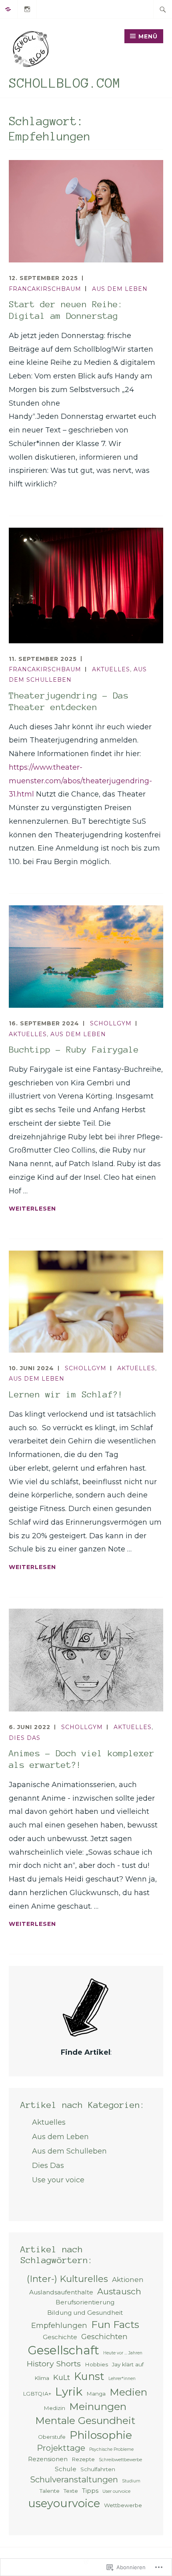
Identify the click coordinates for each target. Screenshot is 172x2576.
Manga (96, 2394)
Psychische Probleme (111, 2449)
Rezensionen (48, 2459)
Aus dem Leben (120, 289)
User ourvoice (116, 2491)
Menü (148, 36)
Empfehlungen (59, 2325)
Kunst (89, 2376)
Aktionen (128, 2279)
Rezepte (83, 2459)
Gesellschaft (63, 2350)
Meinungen (98, 2406)
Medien (128, 2392)
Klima (42, 2378)
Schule (66, 2469)
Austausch (119, 2291)
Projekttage (61, 2448)
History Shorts (54, 2364)
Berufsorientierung (85, 2302)
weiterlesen (32, 1209)
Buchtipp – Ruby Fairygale (74, 1049)
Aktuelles (111, 669)
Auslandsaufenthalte (61, 2292)
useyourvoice (64, 2503)
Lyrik (69, 2391)
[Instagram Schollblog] (27, 9)
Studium (131, 2481)
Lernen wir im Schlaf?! (66, 1394)
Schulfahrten (98, 2469)
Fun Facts (115, 2324)
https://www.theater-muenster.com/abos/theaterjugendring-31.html (80, 781)
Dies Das (25, 1738)
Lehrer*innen (122, 2379)
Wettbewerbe (123, 2505)
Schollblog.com (65, 83)
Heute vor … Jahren (123, 2353)
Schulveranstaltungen (74, 2479)
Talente (50, 2491)
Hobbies (96, 2364)
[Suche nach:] (163, 9)
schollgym (111, 1023)
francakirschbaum (45, 289)
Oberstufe (52, 2437)
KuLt (62, 2377)
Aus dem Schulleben (69, 2151)
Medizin (54, 2408)
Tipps (90, 2491)
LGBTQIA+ (37, 2394)
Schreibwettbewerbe (120, 2460)
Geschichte (60, 2337)
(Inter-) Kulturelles (67, 2279)
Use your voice (58, 2180)
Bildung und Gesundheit (85, 2313)
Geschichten (104, 2337)
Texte (71, 2491)
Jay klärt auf (128, 2364)
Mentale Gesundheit (85, 2420)
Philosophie (101, 2435)
